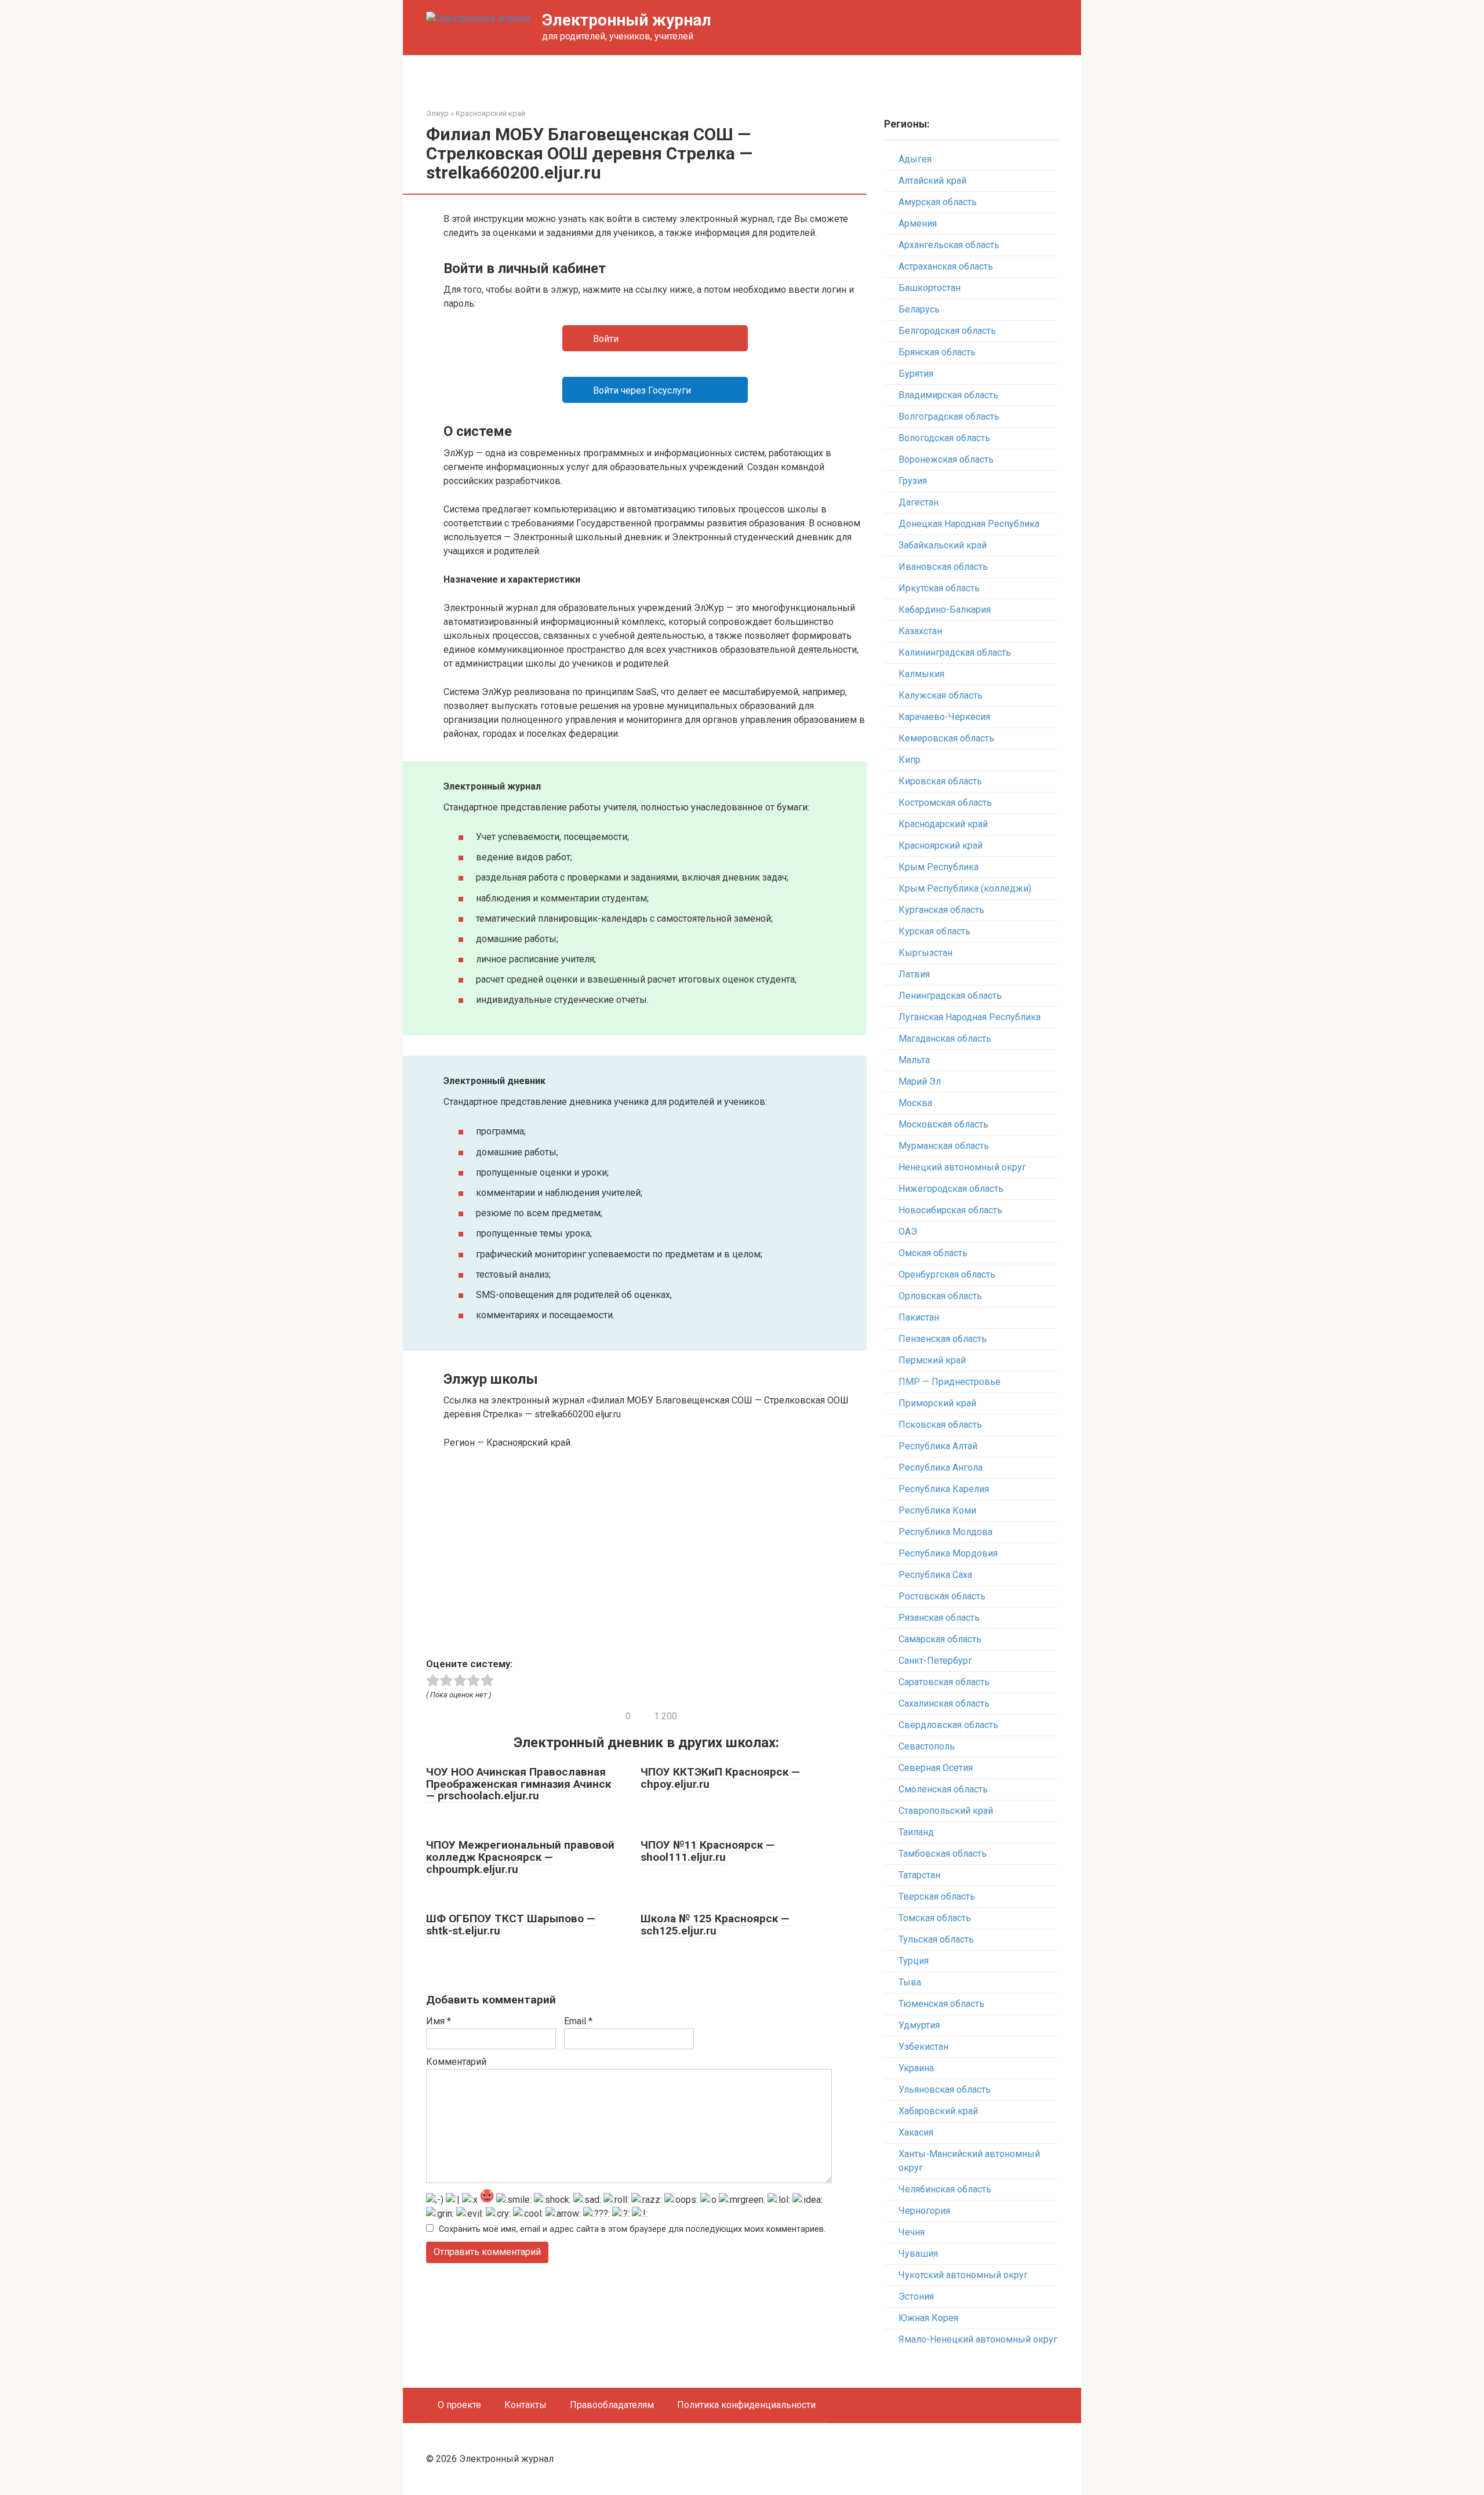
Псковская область (940, 1425)
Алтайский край (932, 181)
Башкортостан (930, 288)
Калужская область (941, 695)
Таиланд (916, 1832)
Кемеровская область (946, 738)
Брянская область (937, 352)
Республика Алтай (938, 1446)
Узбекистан (923, 2047)
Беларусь (919, 309)
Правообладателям (612, 2405)
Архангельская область (949, 245)
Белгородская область (947, 331)
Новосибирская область (950, 1210)
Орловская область (940, 1296)
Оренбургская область (947, 1274)
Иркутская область (939, 588)
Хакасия (916, 2132)
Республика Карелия (944, 1489)
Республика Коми (937, 1510)
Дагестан (919, 502)
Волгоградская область (949, 417)
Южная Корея (928, 2318)
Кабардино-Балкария (945, 610)
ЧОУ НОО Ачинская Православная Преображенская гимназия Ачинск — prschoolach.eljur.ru (519, 1784)
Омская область (933, 1253)
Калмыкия (921, 674)
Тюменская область (941, 2004)
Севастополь (927, 1746)
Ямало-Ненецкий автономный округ (978, 2339)
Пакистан (919, 1317)
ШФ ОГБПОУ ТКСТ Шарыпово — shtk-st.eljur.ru (511, 1925)
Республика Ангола (941, 1467)
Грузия (913, 481)
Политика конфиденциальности (746, 2405)
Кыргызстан (925, 953)
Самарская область (940, 1639)
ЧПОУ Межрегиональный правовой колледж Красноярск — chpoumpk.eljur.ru (520, 1857)
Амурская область (938, 202)
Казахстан (920, 631)
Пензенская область (943, 1339)
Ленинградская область (950, 996)
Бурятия (916, 374)
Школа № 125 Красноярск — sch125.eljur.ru (715, 1925)
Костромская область (945, 803)
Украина (916, 2068)
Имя (439, 2021)
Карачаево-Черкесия (944, 717)
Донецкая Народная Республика (969, 524)
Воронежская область (946, 459)
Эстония (916, 2296)
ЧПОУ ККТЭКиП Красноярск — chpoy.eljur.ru (720, 1778)
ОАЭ (908, 1232)
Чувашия (918, 2254)
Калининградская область (955, 652)
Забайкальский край (943, 545)
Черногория (924, 2211)
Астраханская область (946, 266)
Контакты (525, 2405)
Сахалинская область (944, 1703)
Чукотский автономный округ (963, 2275)
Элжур (437, 113)
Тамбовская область (943, 1854)
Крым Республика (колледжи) (965, 888)
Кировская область (940, 781)
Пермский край (932, 1360)
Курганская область (941, 910)
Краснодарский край (943, 824)
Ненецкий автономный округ (962, 1167)
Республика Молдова (945, 1532)
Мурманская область (944, 1146)
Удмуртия (919, 2025)
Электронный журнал (627, 20)
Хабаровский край (938, 2111)
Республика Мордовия (948, 1553)
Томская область (935, 1918)
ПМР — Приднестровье (950, 1382)
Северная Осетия (936, 1768)
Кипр (910, 760)
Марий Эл (920, 1081)
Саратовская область (944, 1682)
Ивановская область (943, 567)
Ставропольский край (946, 1811)
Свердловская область (948, 1725)
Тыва (910, 1982)
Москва (915, 1103)
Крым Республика (939, 867)
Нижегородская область (951, 1189)
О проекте (459, 2405)
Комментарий (456, 2062)
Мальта (914, 1060)
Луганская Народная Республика (970, 1017)
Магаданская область (945, 1039)
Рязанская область (939, 1618)
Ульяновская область (945, 2090)
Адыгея (915, 159)
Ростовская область (942, 1596)
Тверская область (937, 1896)
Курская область (934, 931)
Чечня (912, 2232)
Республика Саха (935, 1575)
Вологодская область (944, 438)
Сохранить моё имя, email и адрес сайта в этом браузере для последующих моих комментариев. (632, 2229)
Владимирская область (948, 395)
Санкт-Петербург (935, 1661)
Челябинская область (945, 2189)
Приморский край (937, 1403)
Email (578, 2021)
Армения (918, 223)
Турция (914, 1961)
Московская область (943, 1124)
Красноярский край (490, 113)
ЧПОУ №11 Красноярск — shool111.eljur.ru (708, 1851)
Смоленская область (943, 1789)
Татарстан (919, 1875)
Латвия (914, 974)
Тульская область (936, 1939)
